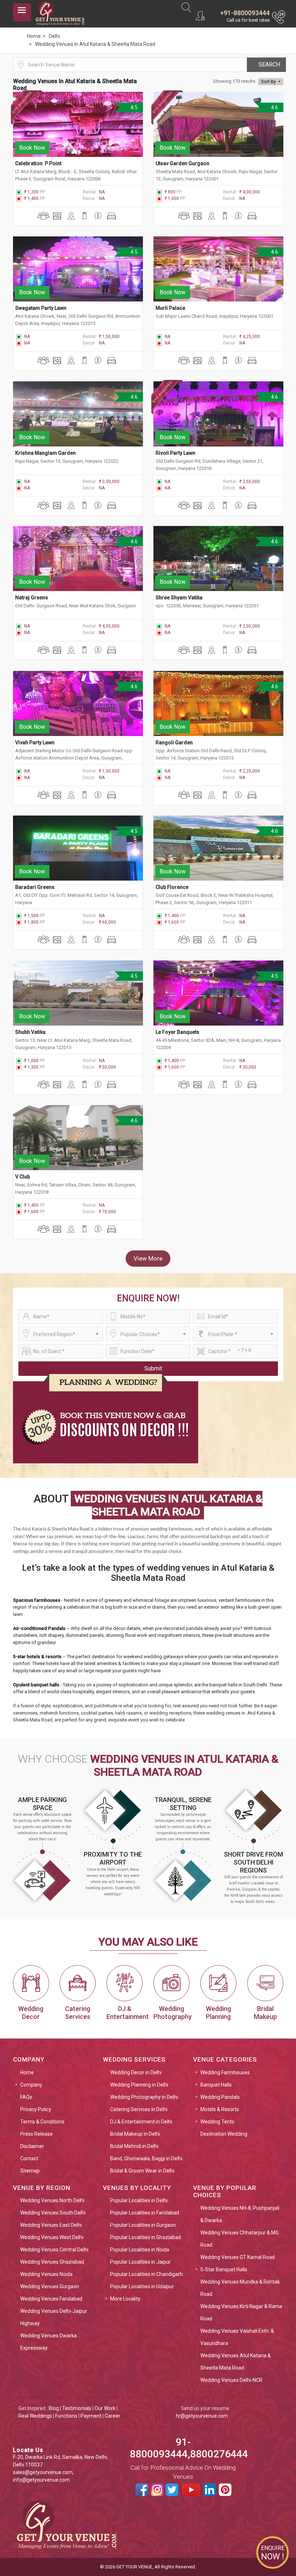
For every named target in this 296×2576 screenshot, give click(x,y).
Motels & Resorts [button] (220, 2109)
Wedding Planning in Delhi (139, 2085)
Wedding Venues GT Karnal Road (238, 2257)
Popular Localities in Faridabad (145, 2213)
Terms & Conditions (42, 2122)
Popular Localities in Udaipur (142, 2286)
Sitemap (30, 2171)
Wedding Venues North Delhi (52, 2200)
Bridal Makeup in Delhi (135, 2134)
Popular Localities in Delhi (139, 2200)
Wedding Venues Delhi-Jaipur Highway (54, 2317)
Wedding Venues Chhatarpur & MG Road (240, 2239)
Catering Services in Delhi (139, 2109)
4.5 (133, 107)
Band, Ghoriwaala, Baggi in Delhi (146, 2158)
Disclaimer (32, 2146)
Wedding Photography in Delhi (144, 2097)
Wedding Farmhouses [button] (225, 2072)
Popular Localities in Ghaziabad (145, 2237)
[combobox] (61, 1334)
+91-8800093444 (245, 13)
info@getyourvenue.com (41, 2480)
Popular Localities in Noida (140, 2250)
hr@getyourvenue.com (202, 2416)
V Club (23, 1177)
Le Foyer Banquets (178, 1032)
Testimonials (77, 2408)
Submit (153, 1368)
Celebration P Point (38, 163)
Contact (29, 2158)
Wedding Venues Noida (46, 2274)
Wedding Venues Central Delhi (54, 2250)
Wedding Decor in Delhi (136, 2072)
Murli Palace (170, 308)
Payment (91, 2416)
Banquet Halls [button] (216, 2085)
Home (27, 2072)
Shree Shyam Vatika (179, 598)
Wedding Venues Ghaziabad (52, 2262)
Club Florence (173, 887)
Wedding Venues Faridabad (51, 2299)
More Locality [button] (125, 2299)
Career (112, 2416)
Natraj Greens (32, 598)
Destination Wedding (224, 2134)
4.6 (274, 107)
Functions (66, 2416)
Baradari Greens (35, 887)
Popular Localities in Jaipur (140, 2262)
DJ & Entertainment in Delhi (141, 2122)
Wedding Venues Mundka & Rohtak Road (240, 2288)
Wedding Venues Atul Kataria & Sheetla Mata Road (236, 2362)
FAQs (26, 2097)
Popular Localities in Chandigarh (146, 2274)
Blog (54, 2408)
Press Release (36, 2134)
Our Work (105, 2408)
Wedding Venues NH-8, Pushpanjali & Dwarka (240, 2214)
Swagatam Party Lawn (41, 308)
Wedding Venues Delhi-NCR (231, 2380)
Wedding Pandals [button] (220, 2097)
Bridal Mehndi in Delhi (134, 2146)
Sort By (269, 82)
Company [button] (31, 2085)
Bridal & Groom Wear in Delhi (142, 2171)
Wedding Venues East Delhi (51, 2225)
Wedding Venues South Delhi (53, 2213)
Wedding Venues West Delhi (52, 2237)
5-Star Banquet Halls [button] (224, 2269)
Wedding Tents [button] (217, 2122)
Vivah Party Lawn (35, 743)
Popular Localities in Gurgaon (143, 2225)
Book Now (32, 148)
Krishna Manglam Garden (45, 453)
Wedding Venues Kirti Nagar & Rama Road (241, 2312)
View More (148, 1258)
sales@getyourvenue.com (43, 2472)
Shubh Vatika (30, 1032)
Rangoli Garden (174, 743)
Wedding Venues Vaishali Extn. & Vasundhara (237, 2337)
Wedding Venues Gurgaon (50, 2286)
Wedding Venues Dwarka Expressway (49, 2342)
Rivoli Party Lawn (175, 453)
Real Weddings (35, 2416)
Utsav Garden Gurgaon (182, 163)
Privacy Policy (36, 2109)
